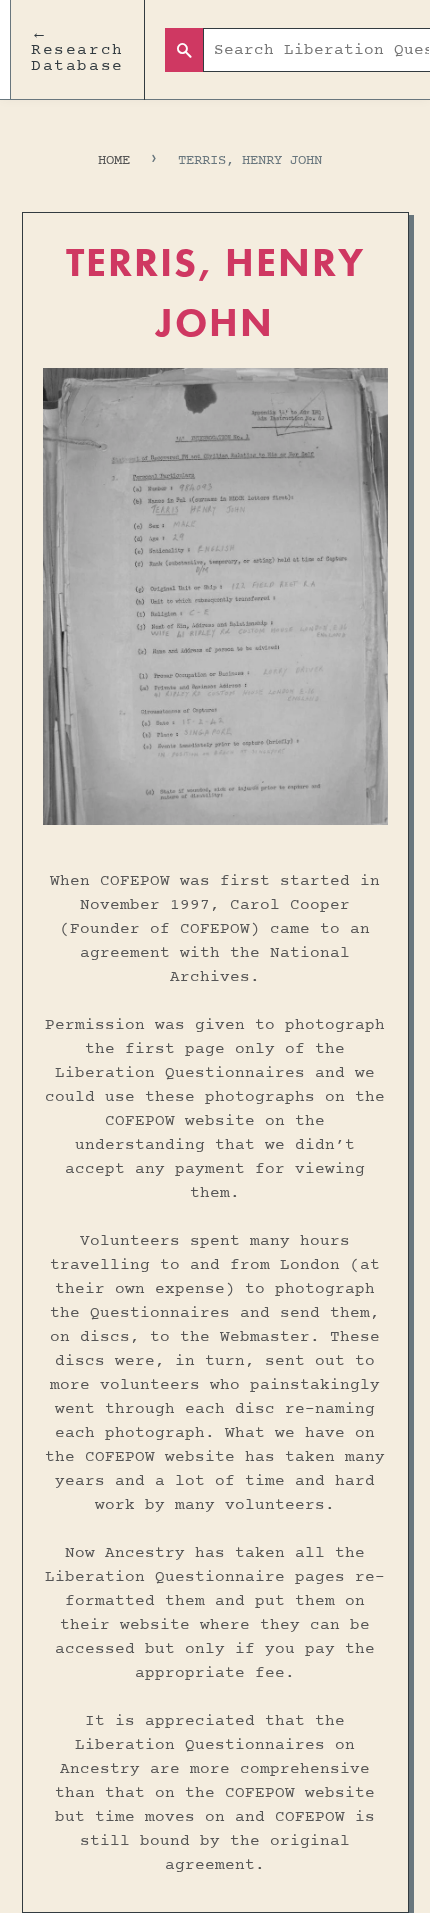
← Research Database (77, 50)
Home (114, 160)
